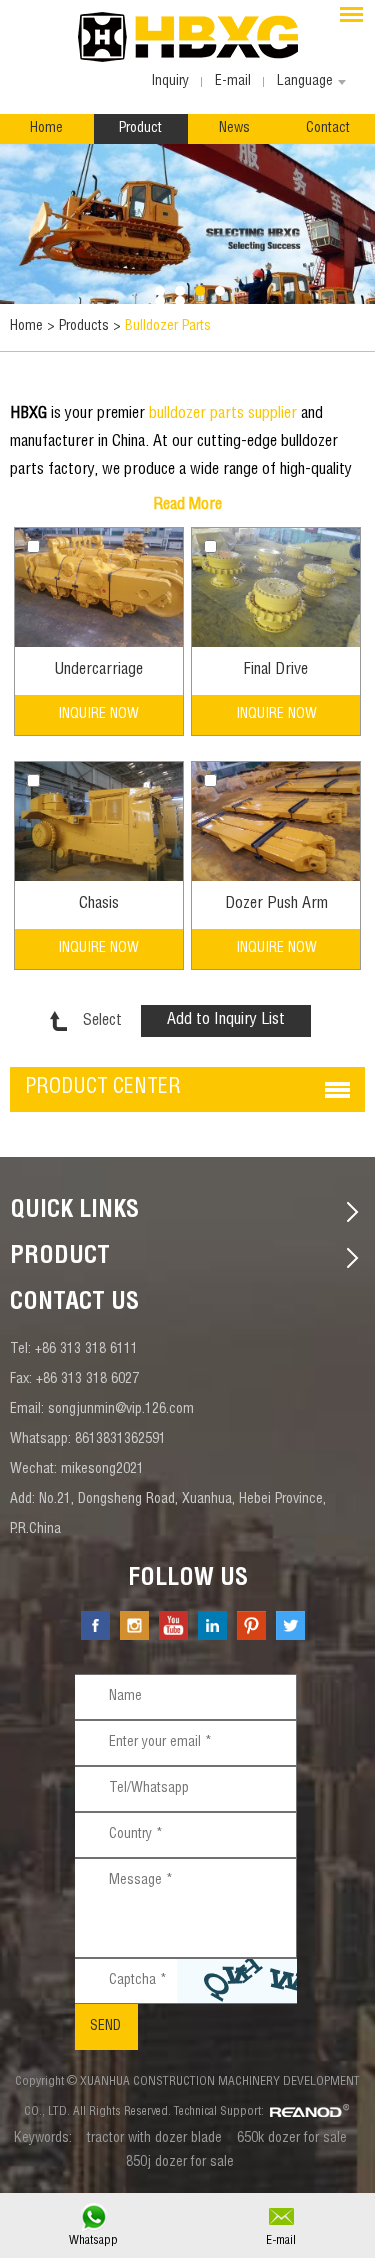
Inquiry (170, 82)
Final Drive (276, 671)
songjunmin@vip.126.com (121, 1410)
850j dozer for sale (180, 2163)
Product (140, 129)
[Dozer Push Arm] (276, 821)
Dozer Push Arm (276, 905)
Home (46, 129)
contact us (74, 1304)
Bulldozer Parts (168, 327)
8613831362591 (120, 1440)
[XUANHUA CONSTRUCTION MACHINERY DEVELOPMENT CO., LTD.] (188, 37)
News (234, 129)
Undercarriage (98, 671)
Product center (103, 1089)
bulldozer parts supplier (223, 415)
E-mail (281, 2241)
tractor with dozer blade (154, 2139)
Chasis (99, 905)
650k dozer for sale (292, 2139)
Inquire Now (98, 715)
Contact (328, 129)
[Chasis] (99, 821)
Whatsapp (93, 2241)
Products (84, 327)
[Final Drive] (276, 587)
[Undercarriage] (99, 587)
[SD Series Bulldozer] (187, 225)
